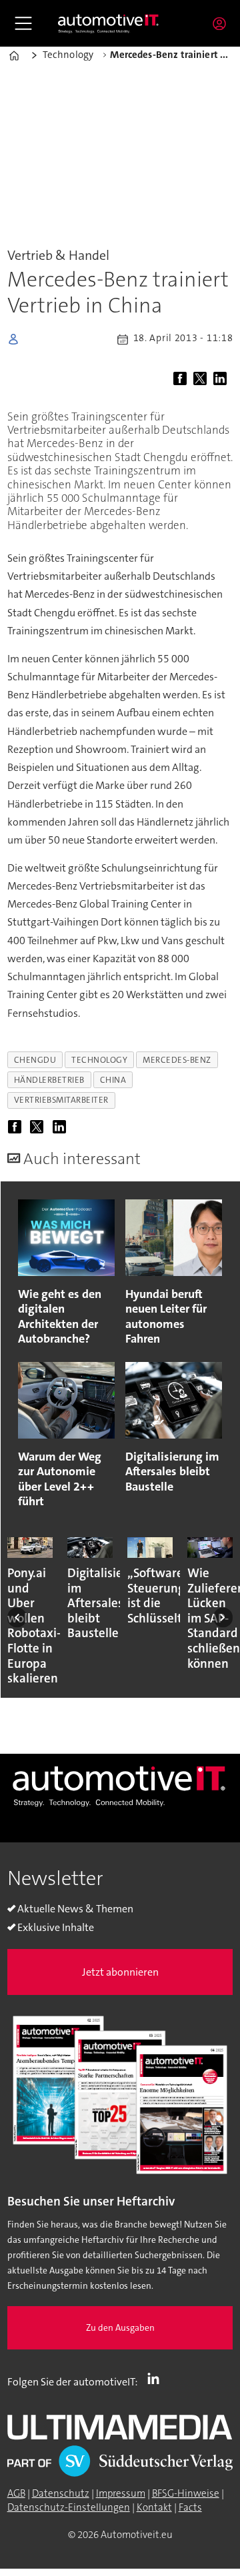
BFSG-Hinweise (186, 2493)
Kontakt (154, 2507)
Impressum (121, 2493)
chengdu (35, 1060)
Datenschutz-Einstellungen (69, 2507)
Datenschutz (61, 2493)
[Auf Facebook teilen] (182, 379)
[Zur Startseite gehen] (109, 23)
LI (157, 2379)
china (113, 1080)
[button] (17, 1617)
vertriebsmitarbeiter (61, 1100)
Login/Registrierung (223, 23)
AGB (16, 2493)
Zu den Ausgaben (120, 2328)
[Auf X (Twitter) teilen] (202, 379)
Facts (190, 2507)
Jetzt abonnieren (120, 1972)
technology (99, 1060)
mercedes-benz (177, 1060)
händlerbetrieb (49, 1080)
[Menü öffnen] (23, 23)
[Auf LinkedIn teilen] (222, 379)
